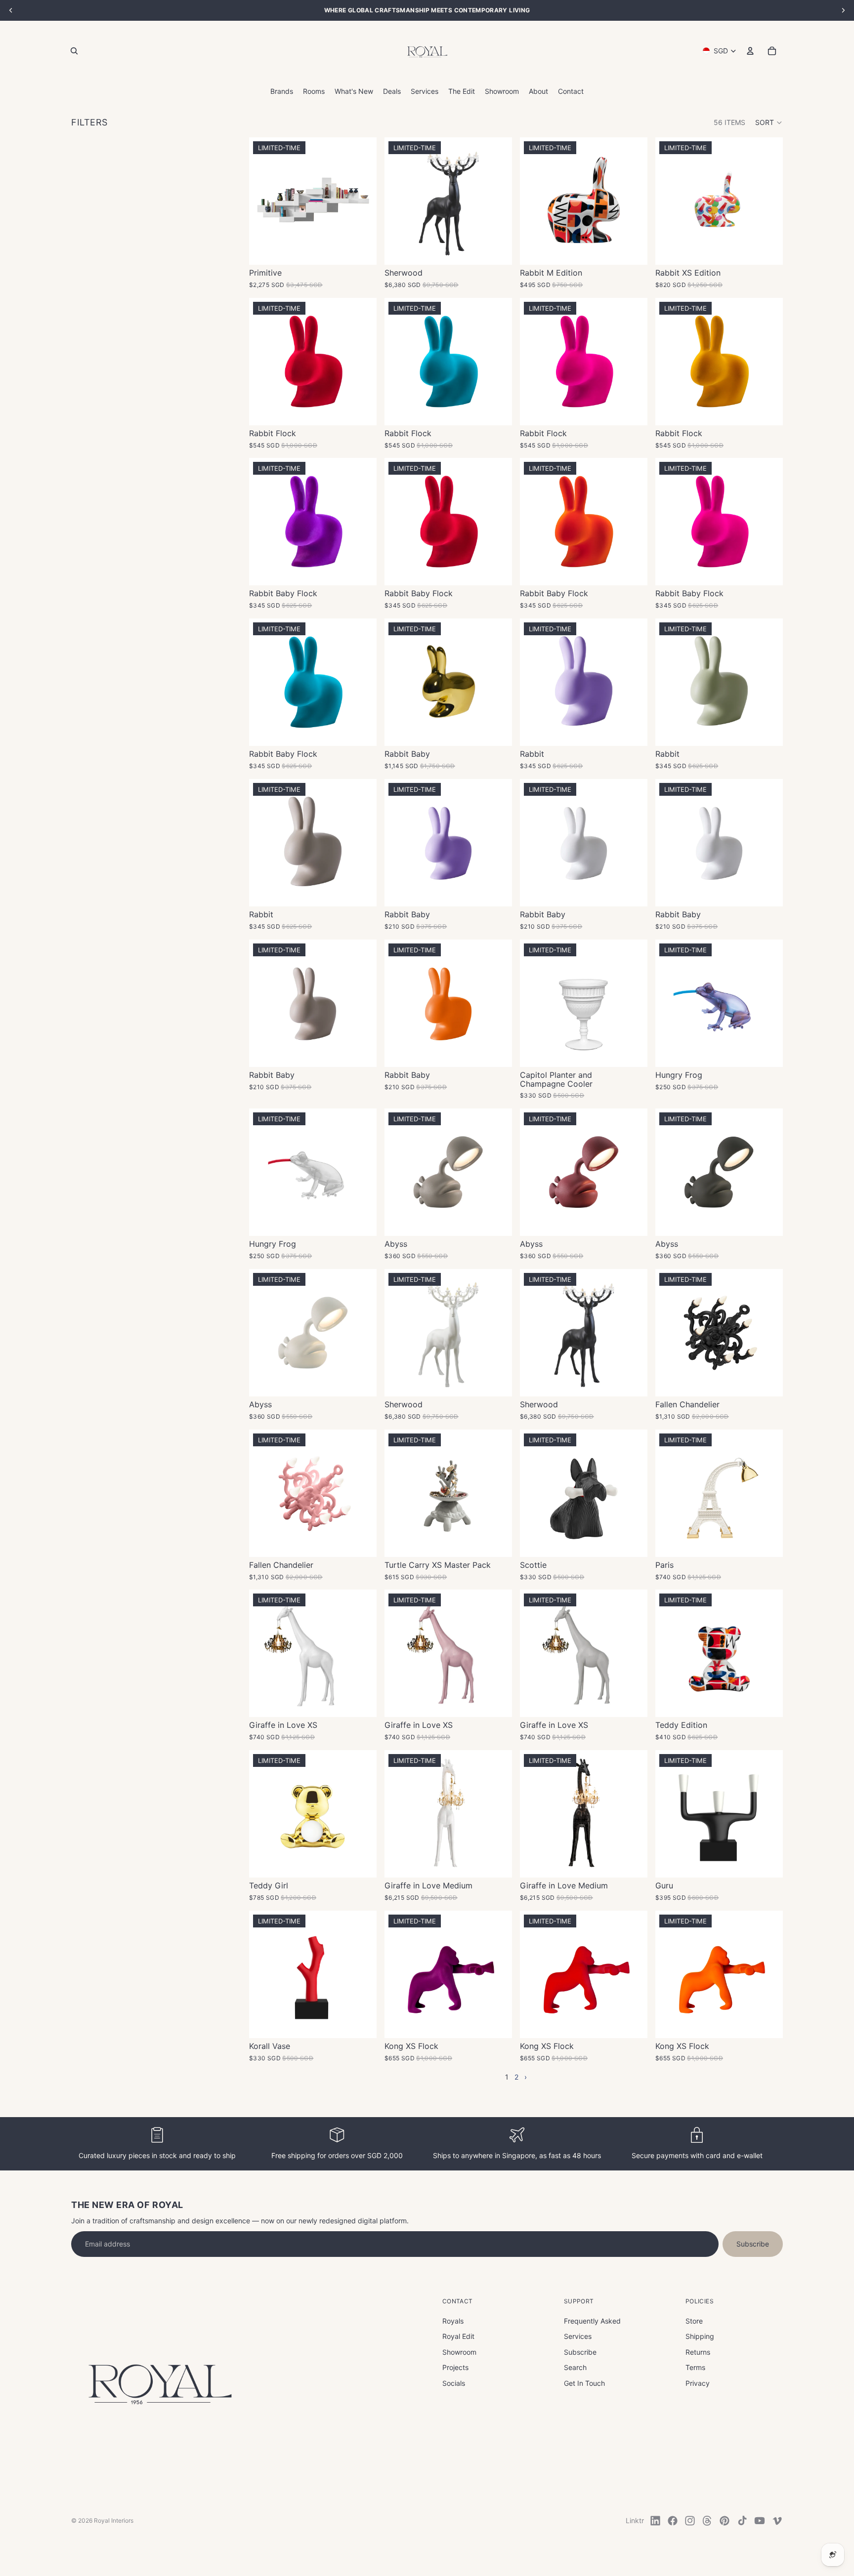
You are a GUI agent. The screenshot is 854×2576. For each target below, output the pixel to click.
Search (575, 2367)
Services (578, 2336)
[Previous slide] (399, 201)
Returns (698, 2352)
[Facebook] (673, 2521)
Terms (695, 2367)
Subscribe (753, 2244)
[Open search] (74, 51)
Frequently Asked (592, 2321)
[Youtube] (760, 2521)
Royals (453, 2321)
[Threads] (707, 2521)
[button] (769, 123)
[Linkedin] (655, 2521)
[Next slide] (497, 201)
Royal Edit (458, 2336)
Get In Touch (584, 2383)
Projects (455, 2367)
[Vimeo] (777, 2521)
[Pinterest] (725, 2521)
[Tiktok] (742, 2521)
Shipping (700, 2336)
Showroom (459, 2352)
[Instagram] (690, 2521)
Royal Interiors (114, 2520)
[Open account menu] (750, 51)
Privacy (698, 2383)
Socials (454, 2383)
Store (694, 2321)
